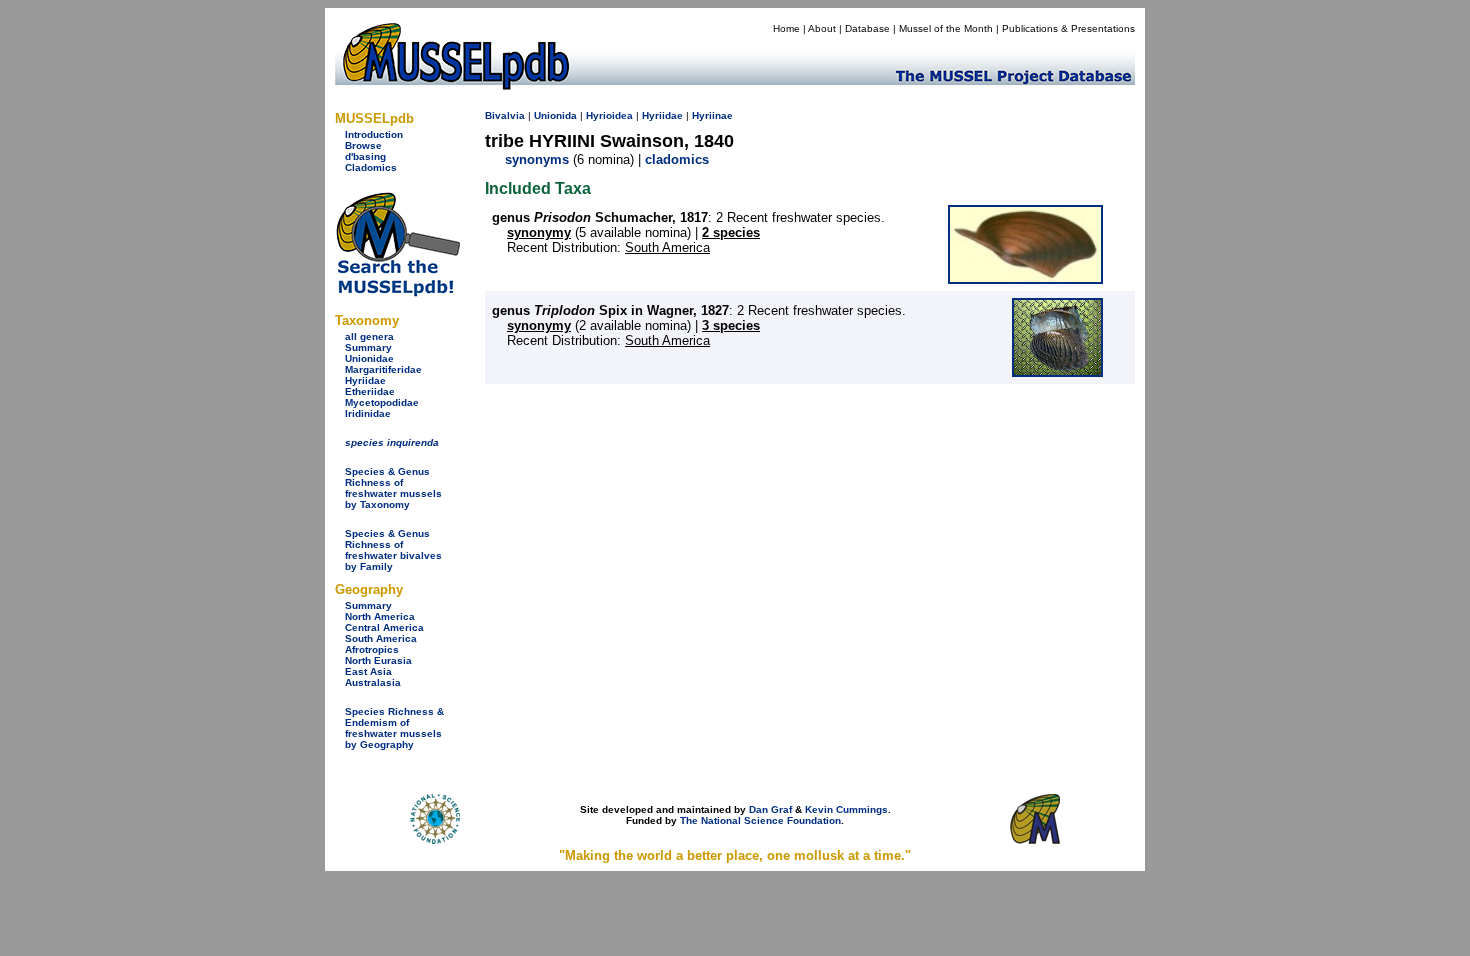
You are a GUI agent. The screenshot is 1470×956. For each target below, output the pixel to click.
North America (380, 616)
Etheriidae (370, 391)
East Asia (368, 671)
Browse (363, 145)
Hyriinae (712, 115)
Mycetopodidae (382, 402)
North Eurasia (378, 660)
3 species (731, 325)
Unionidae (369, 358)
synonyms (537, 159)
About (822, 28)
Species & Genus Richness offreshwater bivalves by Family (393, 550)
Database (867, 28)
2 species (731, 232)
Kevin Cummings (846, 809)
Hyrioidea (609, 115)
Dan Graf (770, 809)
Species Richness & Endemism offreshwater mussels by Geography (394, 728)
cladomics (677, 159)
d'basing (365, 156)
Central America (384, 627)
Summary (368, 347)
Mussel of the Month (946, 28)
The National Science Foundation (760, 820)
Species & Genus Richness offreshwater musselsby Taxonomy (393, 488)
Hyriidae (365, 380)
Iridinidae (368, 413)
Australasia (373, 682)
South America (381, 638)
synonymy (539, 232)
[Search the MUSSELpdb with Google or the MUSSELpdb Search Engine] (397, 292)
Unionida (555, 115)
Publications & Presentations (1068, 28)
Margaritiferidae (383, 369)
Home (786, 28)
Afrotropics (372, 649)
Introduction (374, 134)
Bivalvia (505, 115)
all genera (369, 336)
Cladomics (371, 167)
